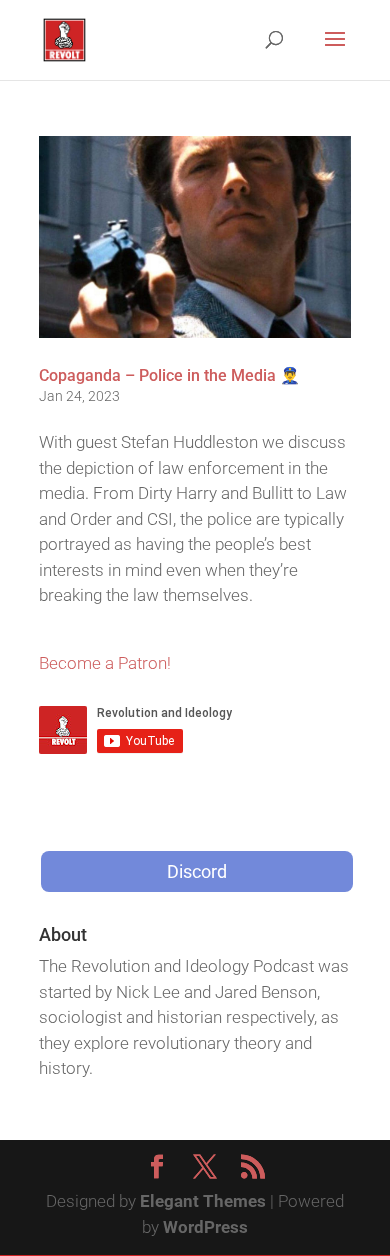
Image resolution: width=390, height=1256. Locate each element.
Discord (197, 871)
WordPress (205, 1227)
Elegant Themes (203, 1201)
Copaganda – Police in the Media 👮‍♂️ (169, 375)
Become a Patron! (105, 663)
